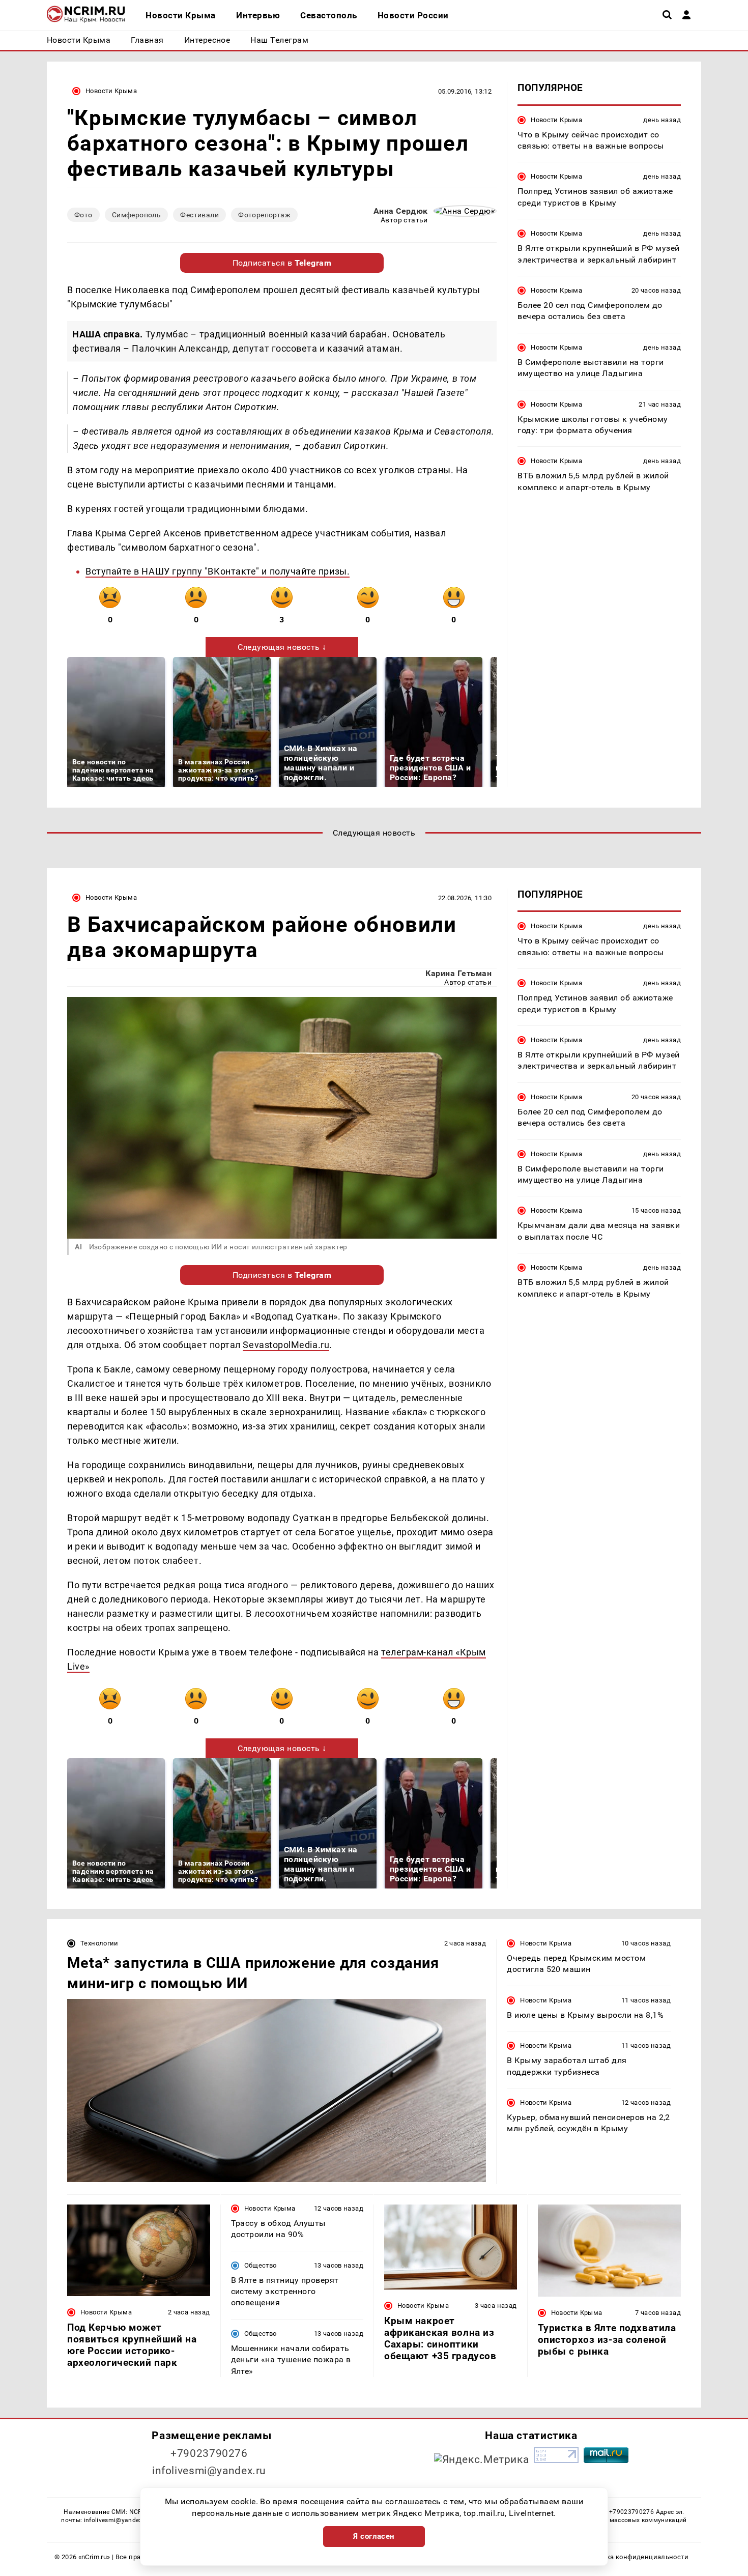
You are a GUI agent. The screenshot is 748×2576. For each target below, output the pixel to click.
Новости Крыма (111, 91)
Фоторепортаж (264, 215)
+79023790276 (209, 2453)
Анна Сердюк (401, 211)
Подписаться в (282, 263)
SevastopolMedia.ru (286, 1345)
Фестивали (199, 215)
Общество (261, 2265)
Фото (83, 215)
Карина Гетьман (458, 973)
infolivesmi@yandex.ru (209, 2471)
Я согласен (374, 2536)
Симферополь (137, 215)
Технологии (99, 1943)
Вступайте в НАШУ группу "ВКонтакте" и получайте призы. (218, 571)
